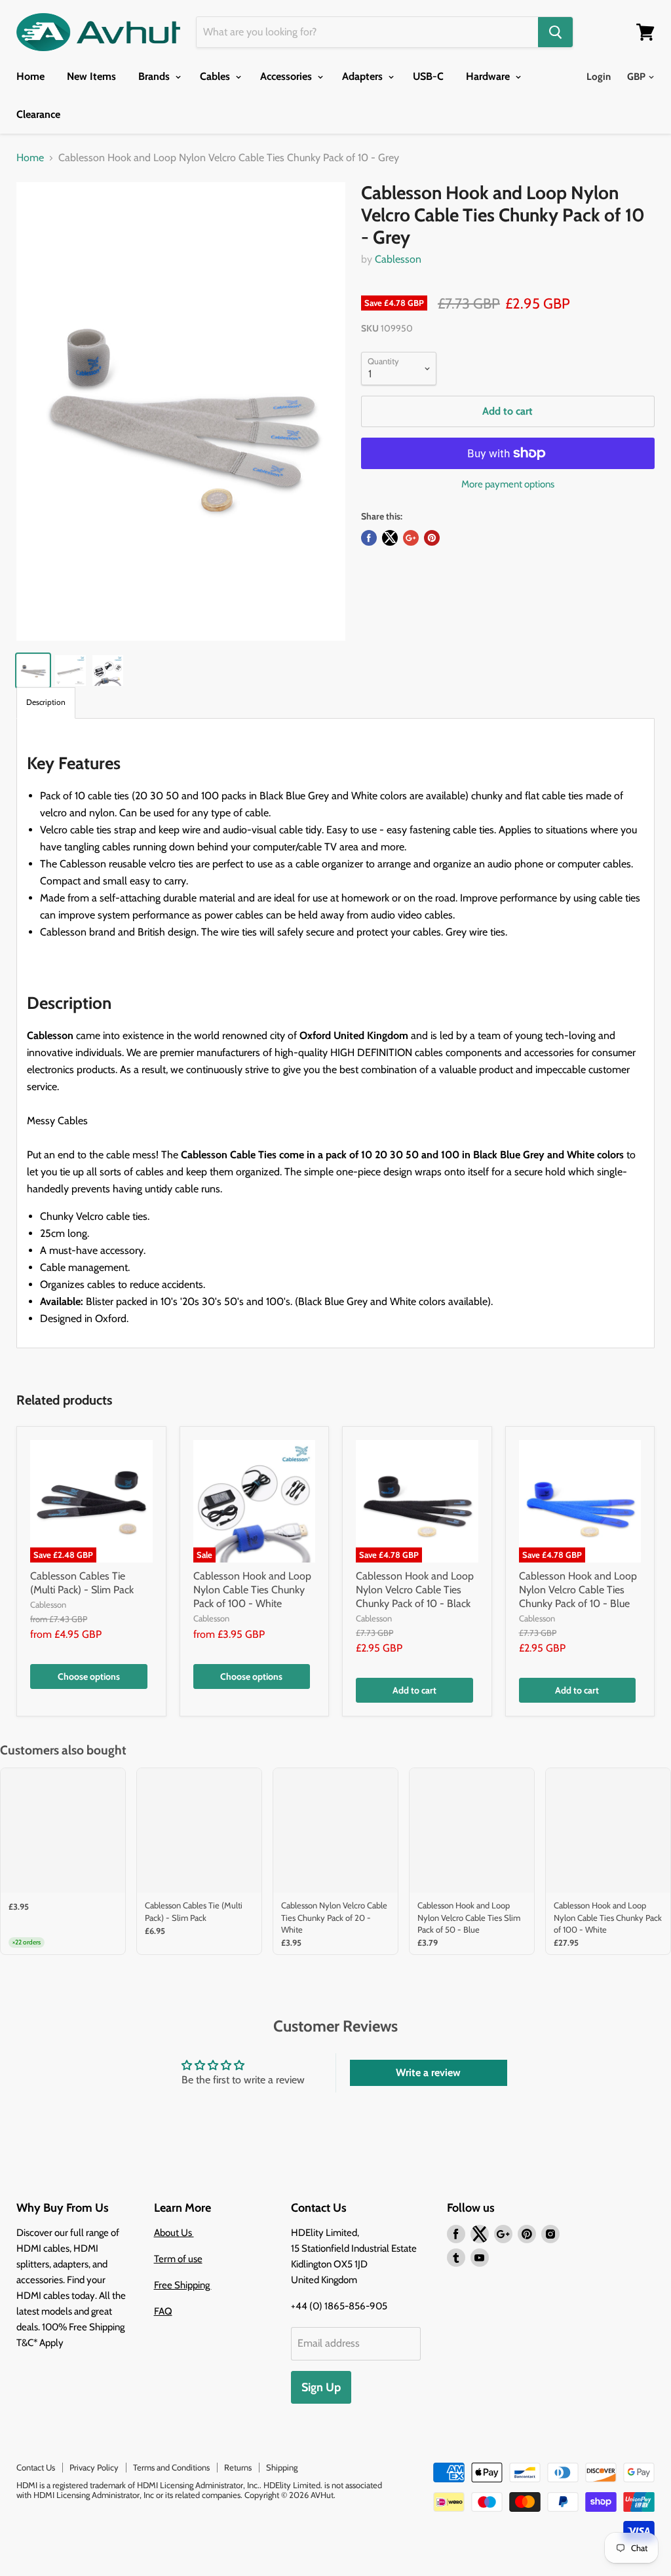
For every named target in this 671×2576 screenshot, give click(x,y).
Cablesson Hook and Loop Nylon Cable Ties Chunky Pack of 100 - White (252, 1590)
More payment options (508, 484)
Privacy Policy (94, 2467)
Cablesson (398, 259)
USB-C (428, 76)
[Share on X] (390, 538)
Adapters (364, 76)
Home (30, 76)
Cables (216, 76)
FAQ (163, 2311)
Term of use (178, 2259)
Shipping (282, 2467)
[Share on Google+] (411, 538)
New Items (91, 76)
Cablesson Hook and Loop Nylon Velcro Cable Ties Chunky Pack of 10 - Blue (578, 1590)
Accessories (287, 76)
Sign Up (321, 2387)
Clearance (38, 114)
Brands (155, 76)
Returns (238, 2467)
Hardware (489, 76)
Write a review (428, 2073)
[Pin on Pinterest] (432, 538)
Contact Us (36, 2467)
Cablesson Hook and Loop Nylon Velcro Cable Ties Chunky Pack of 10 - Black (415, 1590)
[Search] (555, 32)
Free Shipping (183, 2285)
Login (599, 77)
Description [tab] (46, 702)
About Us (174, 2233)
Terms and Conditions (171, 2467)
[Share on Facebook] (369, 538)
